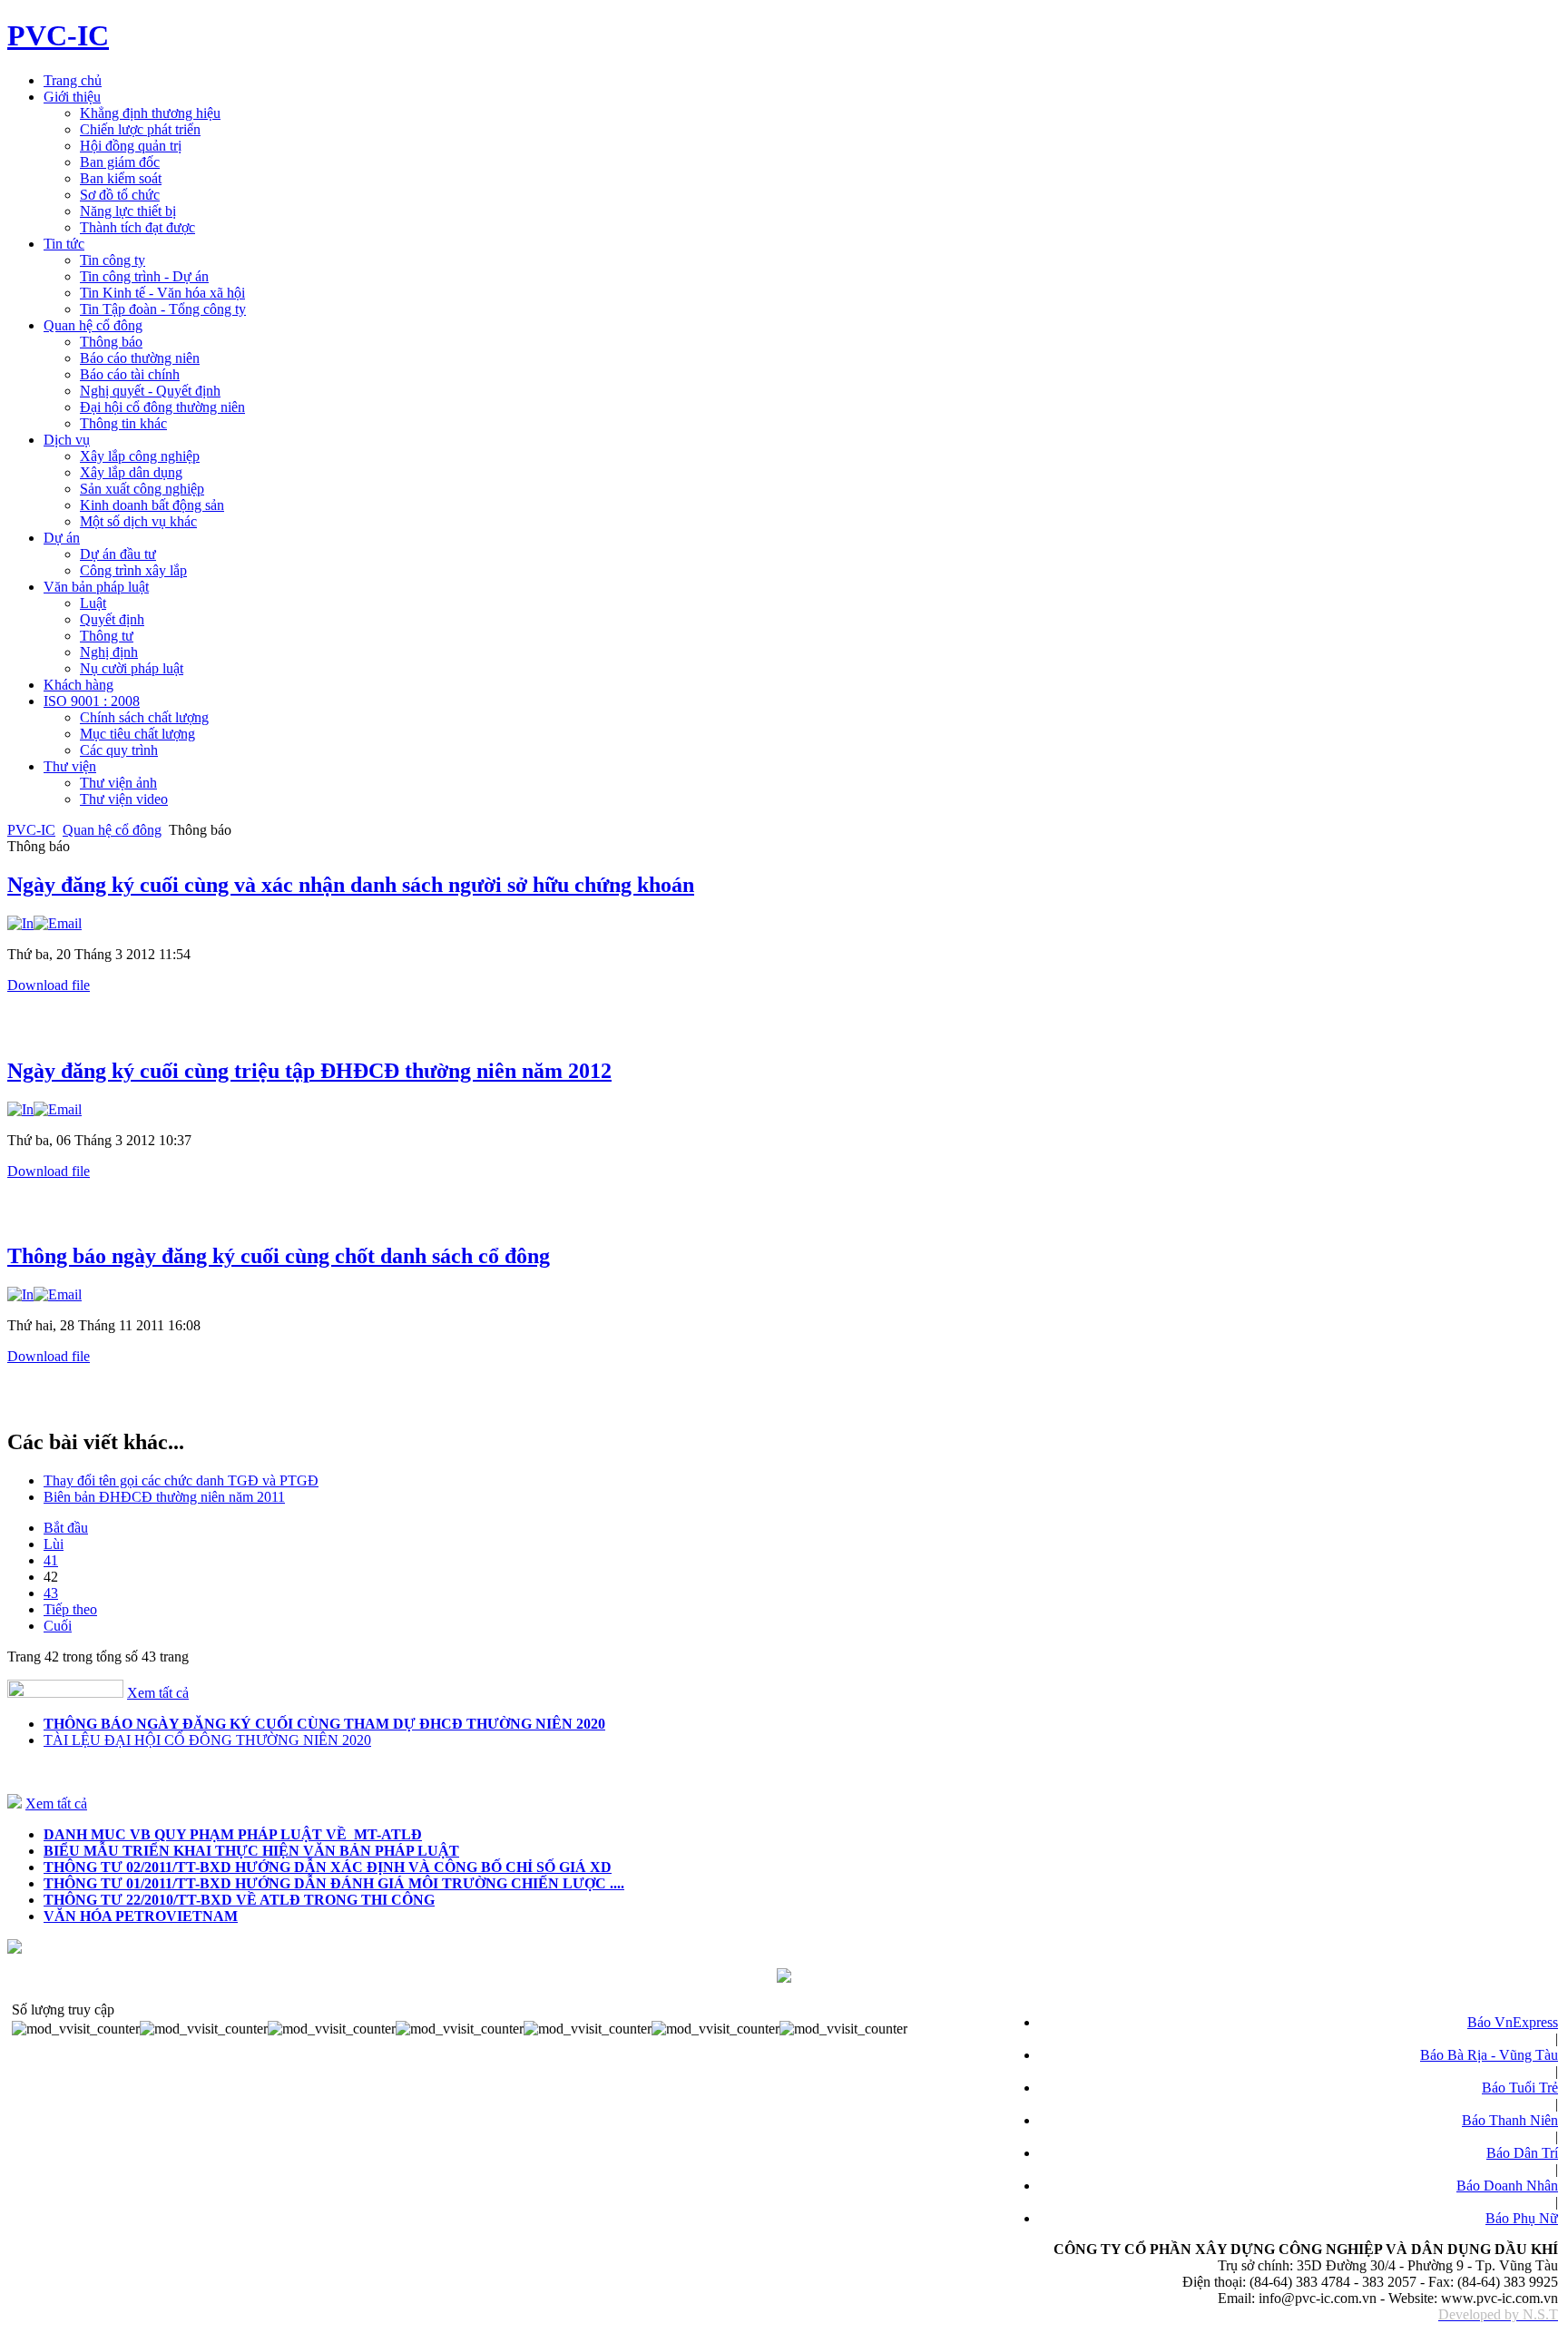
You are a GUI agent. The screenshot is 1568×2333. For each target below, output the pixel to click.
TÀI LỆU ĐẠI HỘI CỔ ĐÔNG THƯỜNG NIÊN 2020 (207, 1740)
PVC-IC (31, 830)
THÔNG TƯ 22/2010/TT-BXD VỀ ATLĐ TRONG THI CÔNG (239, 1900)
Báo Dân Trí (1522, 2153)
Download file (49, 985)
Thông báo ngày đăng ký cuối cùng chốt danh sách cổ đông (279, 1256)
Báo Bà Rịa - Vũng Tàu (1489, 2055)
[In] (20, 923)
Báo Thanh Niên (1510, 2120)
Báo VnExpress (1513, 2022)
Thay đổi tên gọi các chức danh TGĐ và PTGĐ (181, 1480)
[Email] (58, 923)
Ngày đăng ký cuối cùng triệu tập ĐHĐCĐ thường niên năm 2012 (309, 1071)
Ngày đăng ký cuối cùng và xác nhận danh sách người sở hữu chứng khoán (351, 885)
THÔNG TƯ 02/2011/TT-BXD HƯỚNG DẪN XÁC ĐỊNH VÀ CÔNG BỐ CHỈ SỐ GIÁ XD (328, 1867)
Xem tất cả (158, 1693)
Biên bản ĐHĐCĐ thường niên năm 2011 (164, 1497)
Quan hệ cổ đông (112, 830)
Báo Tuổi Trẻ (1520, 2088)
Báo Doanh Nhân (1507, 2186)
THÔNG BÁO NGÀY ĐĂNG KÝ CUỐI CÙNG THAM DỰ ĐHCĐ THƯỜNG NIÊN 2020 (324, 1724)
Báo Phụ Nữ (1522, 2218)
